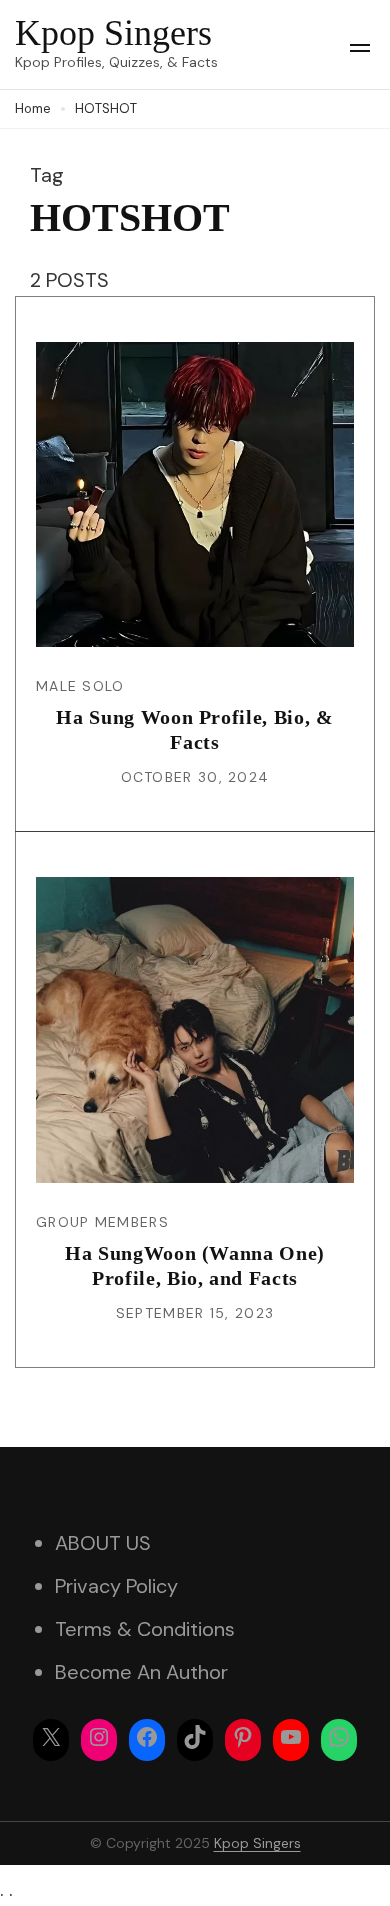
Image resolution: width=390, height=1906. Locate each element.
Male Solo (80, 686)
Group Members (102, 1222)
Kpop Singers (113, 33)
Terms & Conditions (145, 1629)
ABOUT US (103, 1543)
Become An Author (141, 1672)
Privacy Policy (116, 1586)
